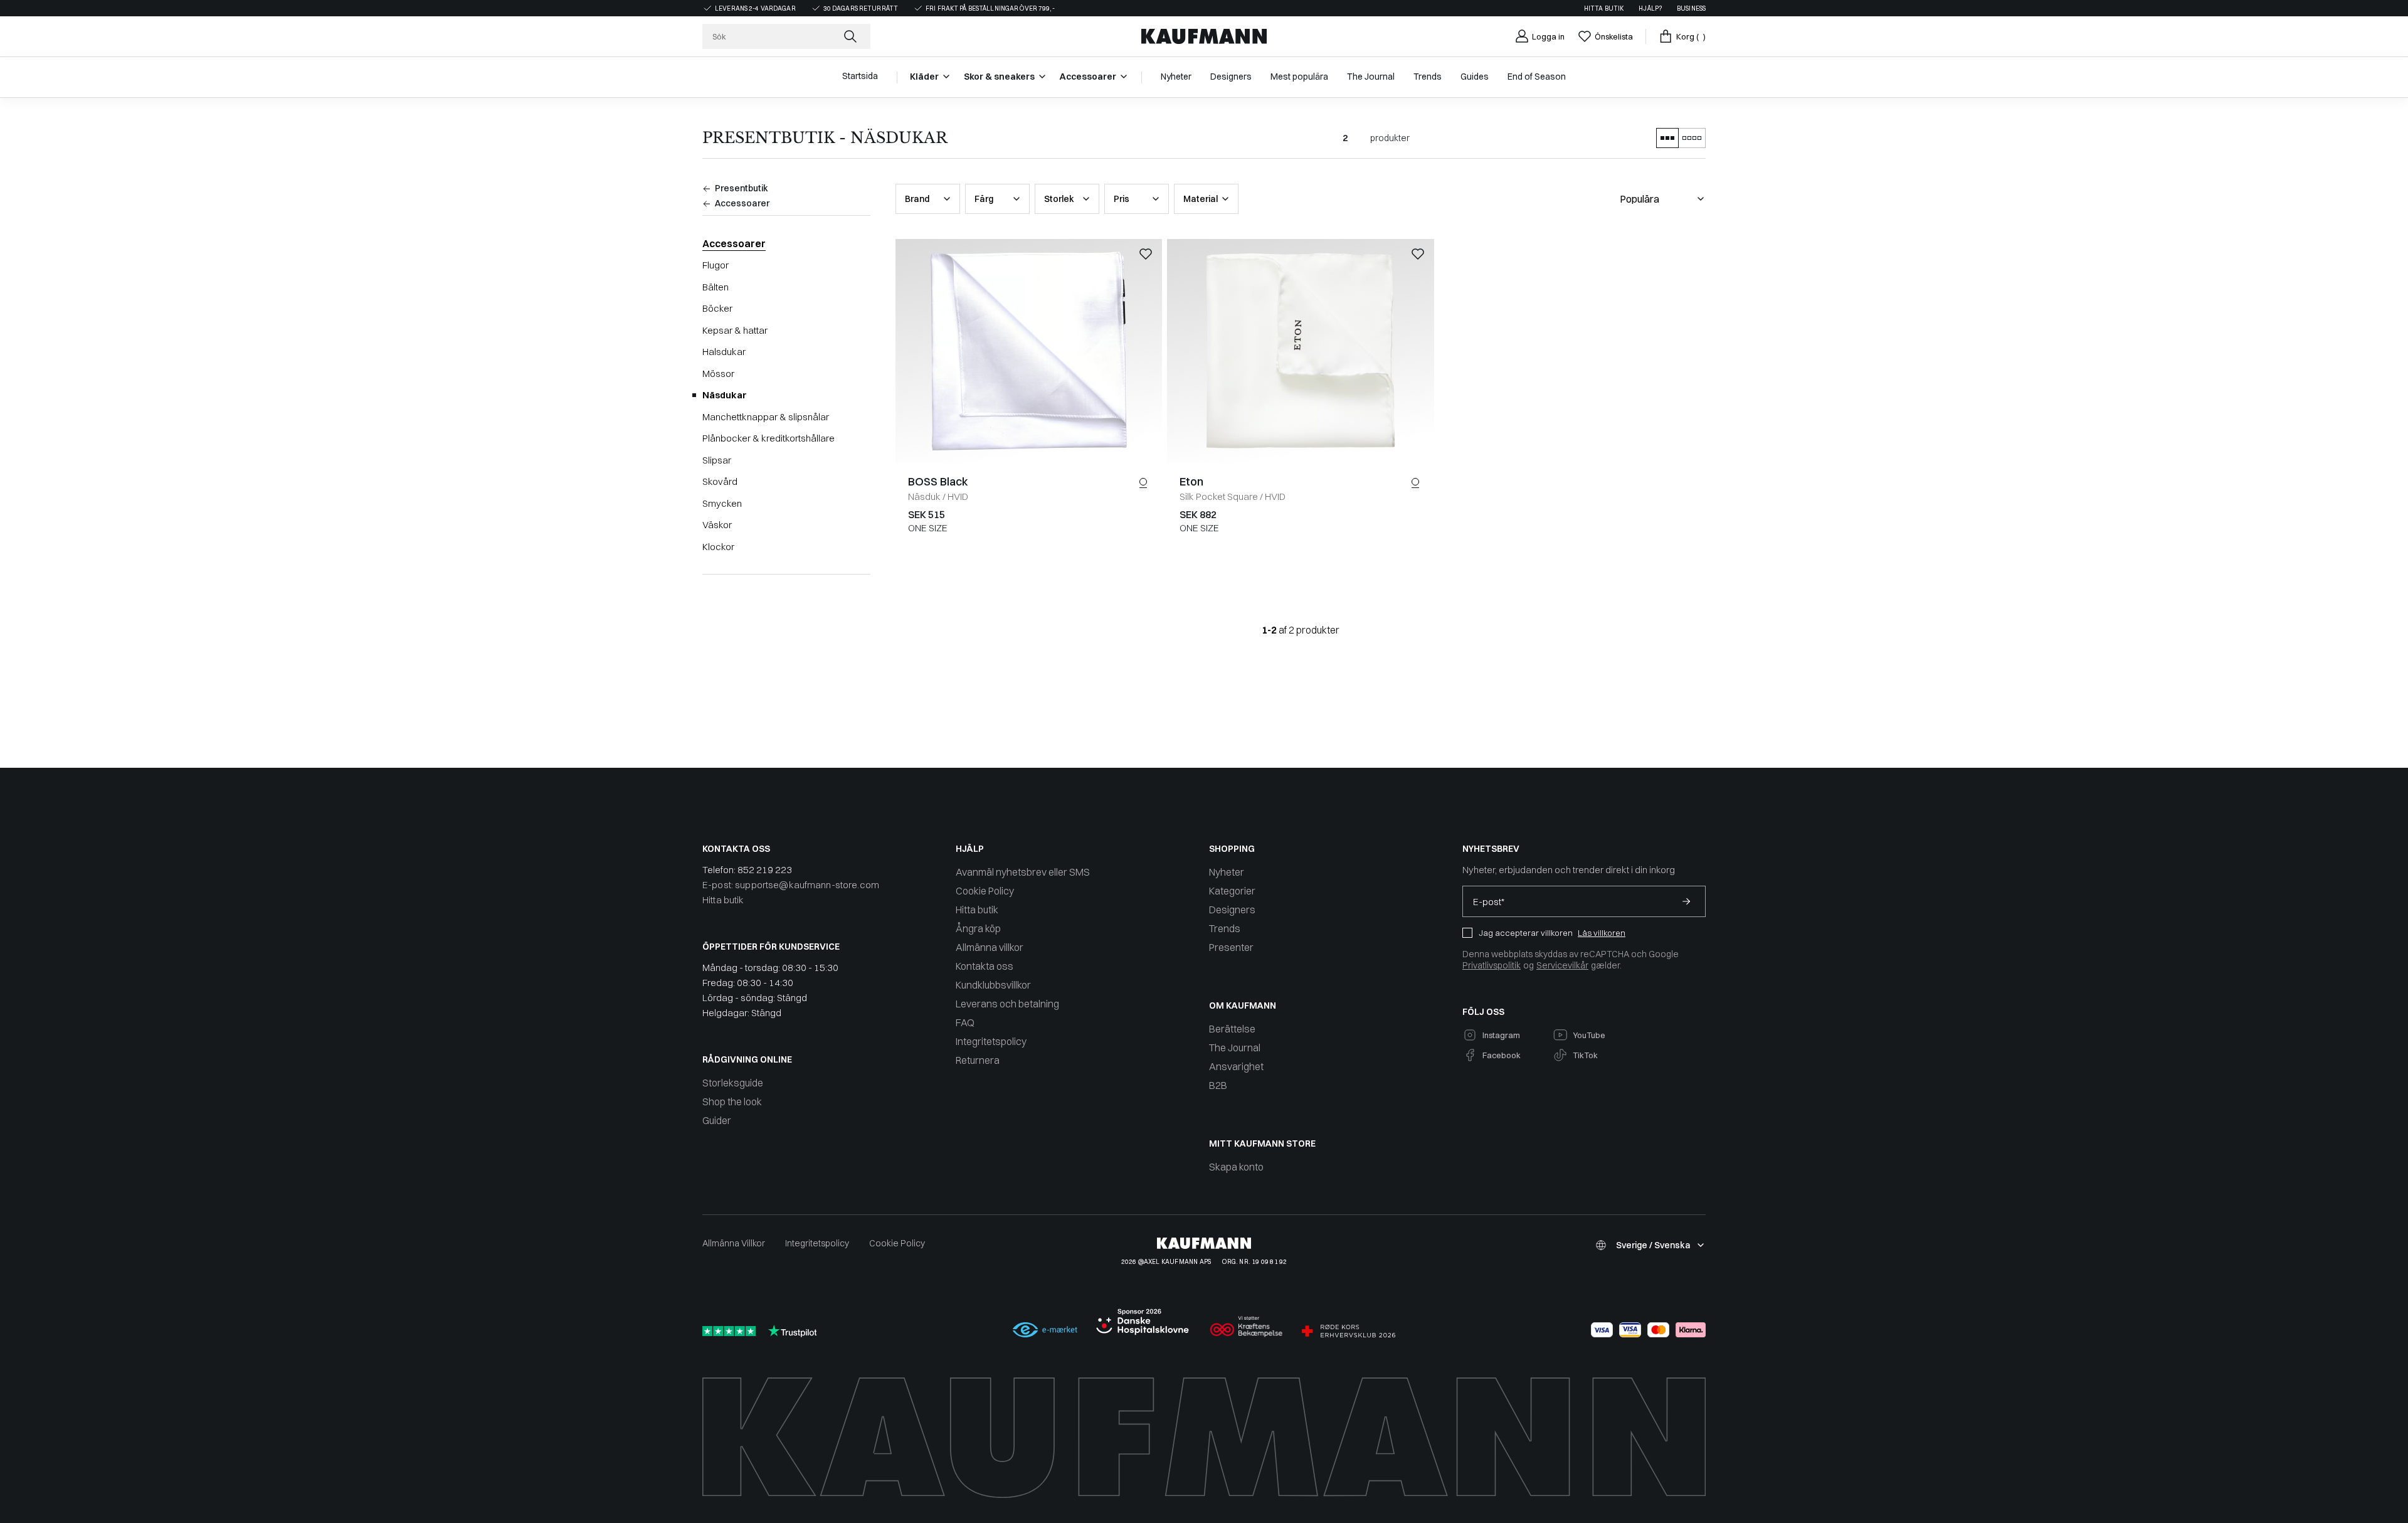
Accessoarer (734, 243)
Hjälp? (1650, 8)
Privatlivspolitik (1492, 965)
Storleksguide (733, 1083)
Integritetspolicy (991, 1041)
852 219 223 (765, 870)
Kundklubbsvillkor (993, 985)
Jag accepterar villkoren (1526, 933)
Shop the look (732, 1101)
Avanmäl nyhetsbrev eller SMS (1023, 872)
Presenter (1231, 947)
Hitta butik (1604, 8)
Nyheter (1227, 872)
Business (1691, 8)
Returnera (978, 1060)
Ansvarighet (1236, 1066)
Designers (1232, 910)
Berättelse (1232, 1029)
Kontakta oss (985, 966)
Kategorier (1232, 891)
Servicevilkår (1562, 965)
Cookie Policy (985, 891)
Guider (717, 1120)
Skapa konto (1236, 1167)
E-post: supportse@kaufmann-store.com (791, 885)
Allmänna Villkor (734, 1243)
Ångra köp (978, 928)
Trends (1225, 928)
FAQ (965, 1022)
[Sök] (852, 36)
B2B (1218, 1085)
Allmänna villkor (990, 947)
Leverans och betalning (1007, 1004)
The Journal (1235, 1048)
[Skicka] (1686, 901)
